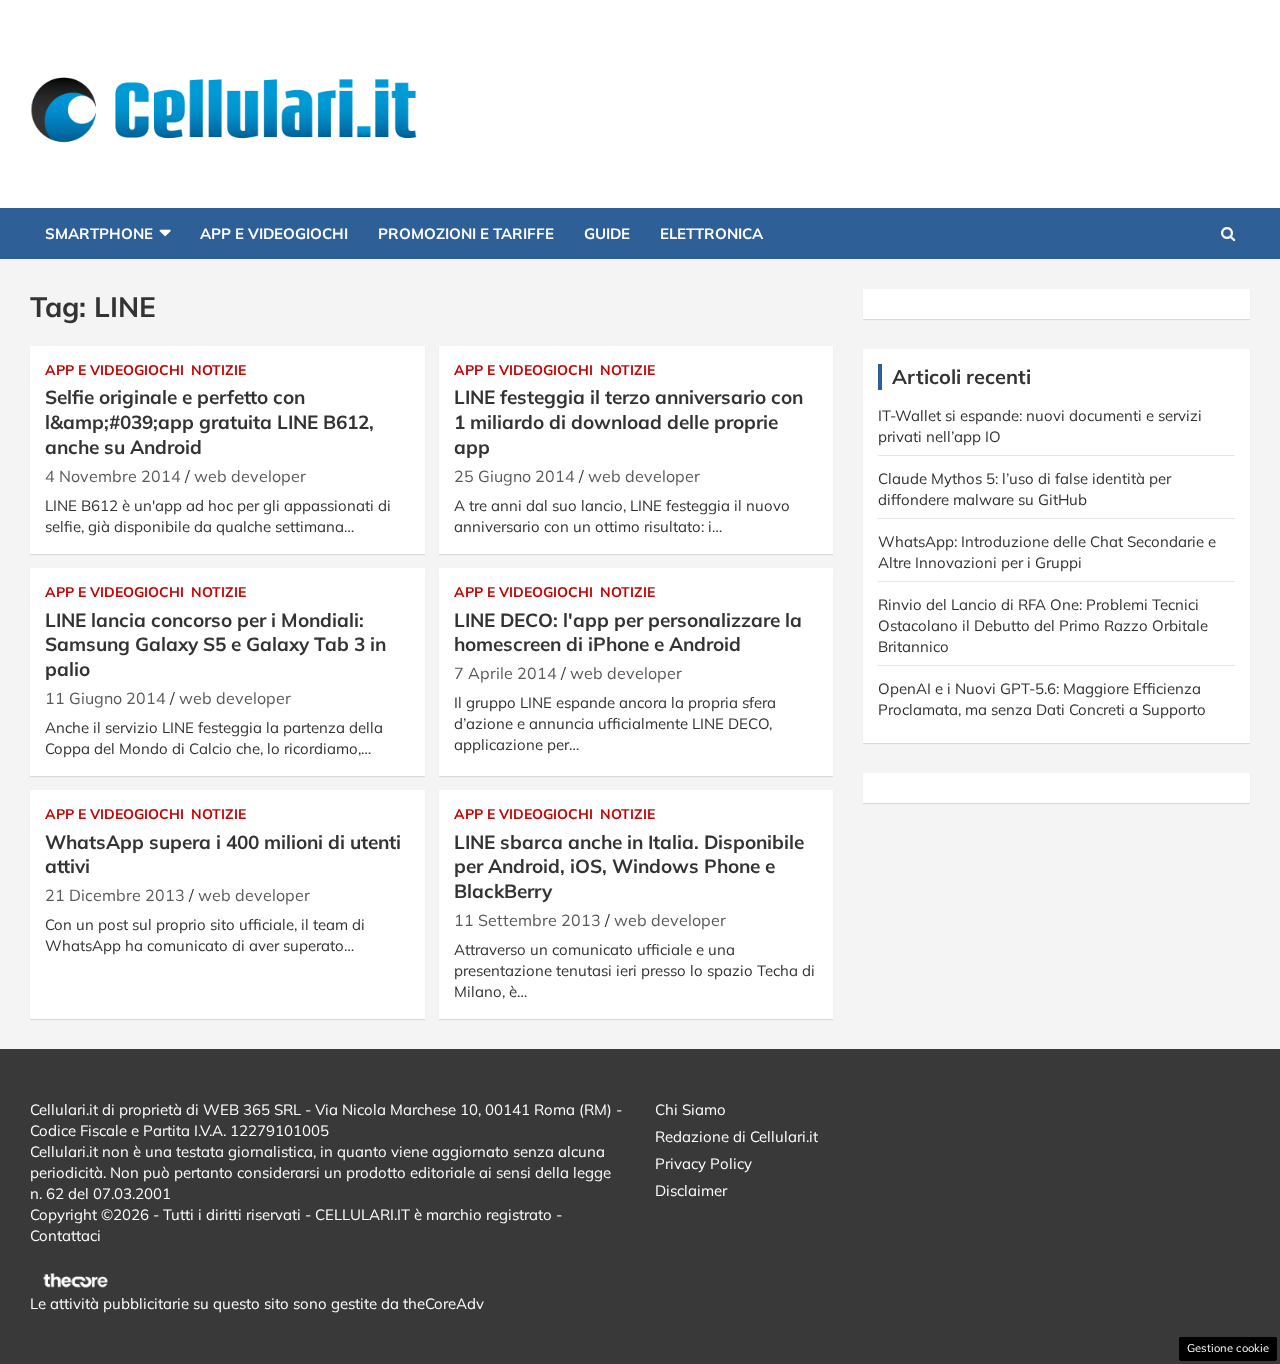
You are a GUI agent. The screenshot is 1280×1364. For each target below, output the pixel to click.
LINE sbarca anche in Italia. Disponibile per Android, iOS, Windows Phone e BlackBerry (629, 866)
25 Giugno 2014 (514, 476)
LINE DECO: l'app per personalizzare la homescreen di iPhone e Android (628, 632)
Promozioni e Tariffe (466, 233)
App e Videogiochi (274, 233)
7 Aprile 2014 (505, 673)
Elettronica (711, 233)
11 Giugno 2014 (105, 698)
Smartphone (99, 233)
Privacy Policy (703, 1163)
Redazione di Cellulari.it (736, 1136)
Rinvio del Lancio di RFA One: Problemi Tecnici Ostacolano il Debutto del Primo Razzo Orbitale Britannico (1043, 625)
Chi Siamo (690, 1109)
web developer (250, 476)
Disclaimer (691, 1190)
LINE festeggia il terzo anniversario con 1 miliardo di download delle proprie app (628, 421)
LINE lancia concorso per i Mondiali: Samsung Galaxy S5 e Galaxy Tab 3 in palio (215, 644)
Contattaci (65, 1235)
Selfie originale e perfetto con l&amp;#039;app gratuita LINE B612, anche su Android (209, 421)
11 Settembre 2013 (527, 920)
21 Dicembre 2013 (115, 895)
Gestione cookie (1228, 1348)
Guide (607, 233)
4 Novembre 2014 (113, 476)
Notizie (218, 370)
